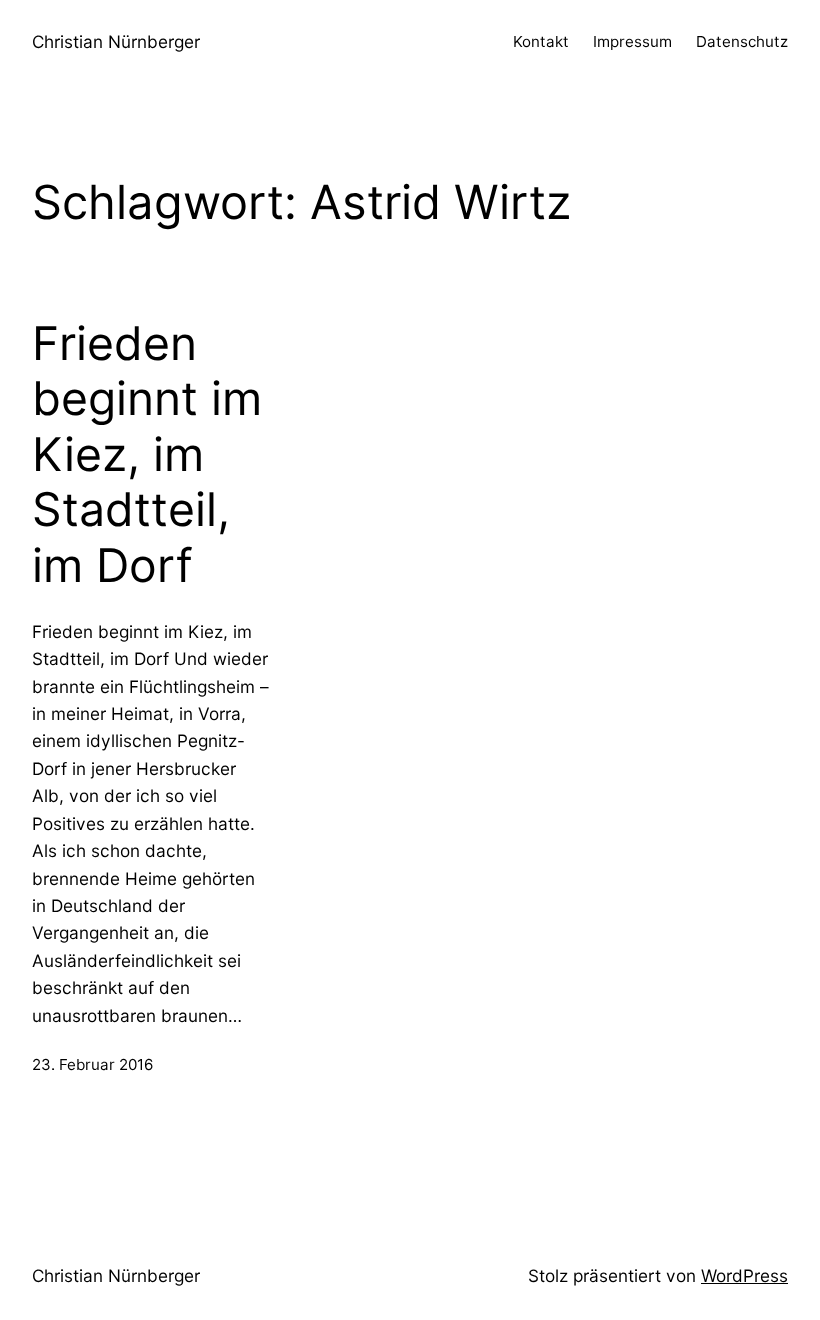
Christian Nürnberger (116, 41)
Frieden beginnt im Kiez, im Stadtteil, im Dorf (147, 455)
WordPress (744, 1275)
